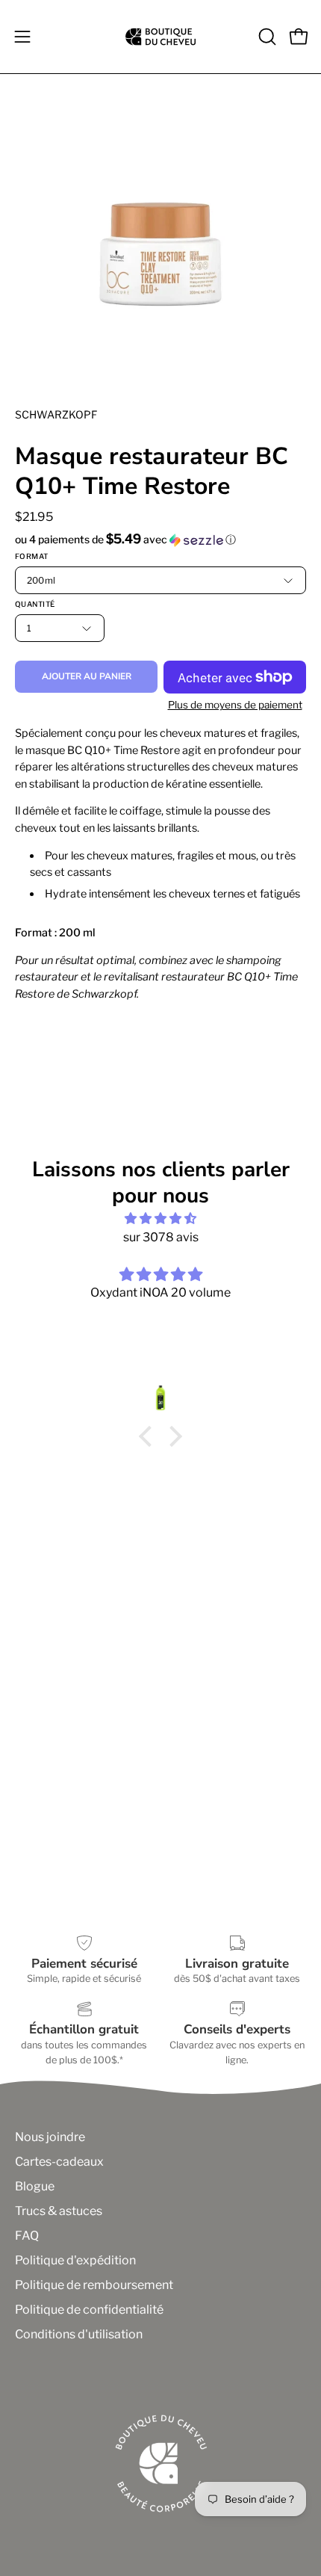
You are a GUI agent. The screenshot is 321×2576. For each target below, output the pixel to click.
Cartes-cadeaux (59, 2162)
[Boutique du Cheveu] (160, 37)
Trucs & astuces (59, 2211)
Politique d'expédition (75, 2260)
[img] (160, 1218)
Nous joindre (50, 2137)
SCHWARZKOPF (56, 414)
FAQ (27, 2236)
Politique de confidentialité (89, 2310)
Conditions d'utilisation (79, 2334)
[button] (266, 37)
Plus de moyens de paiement (235, 705)
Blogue (35, 2186)
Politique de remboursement (94, 2285)
